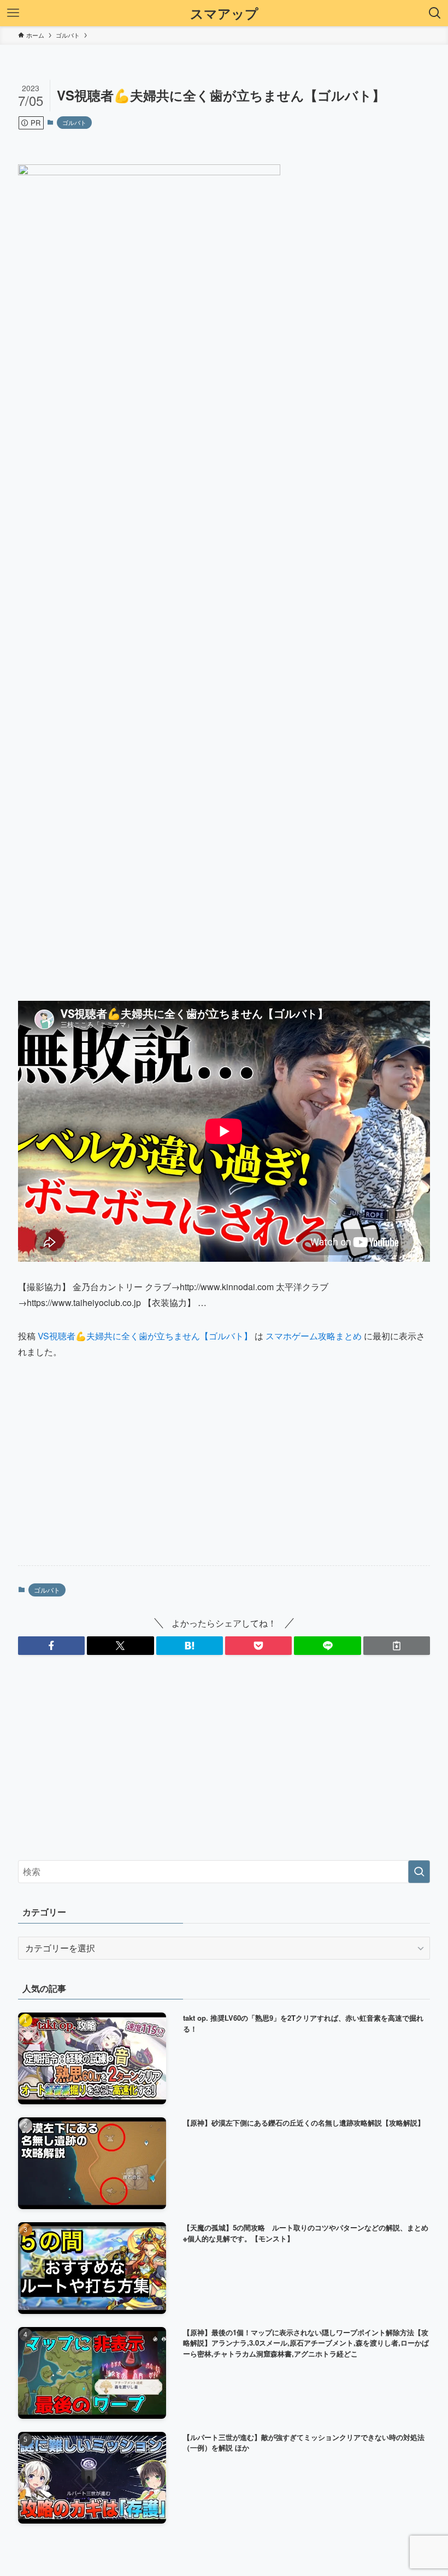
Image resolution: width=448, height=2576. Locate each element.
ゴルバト (74, 122)
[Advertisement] (224, 1471)
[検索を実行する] (419, 1872)
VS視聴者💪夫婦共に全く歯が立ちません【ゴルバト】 (145, 1336)
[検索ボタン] (435, 13)
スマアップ (224, 13)
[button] (51, 1646)
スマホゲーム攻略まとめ (314, 1336)
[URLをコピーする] (397, 1646)
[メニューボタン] (13, 13)
